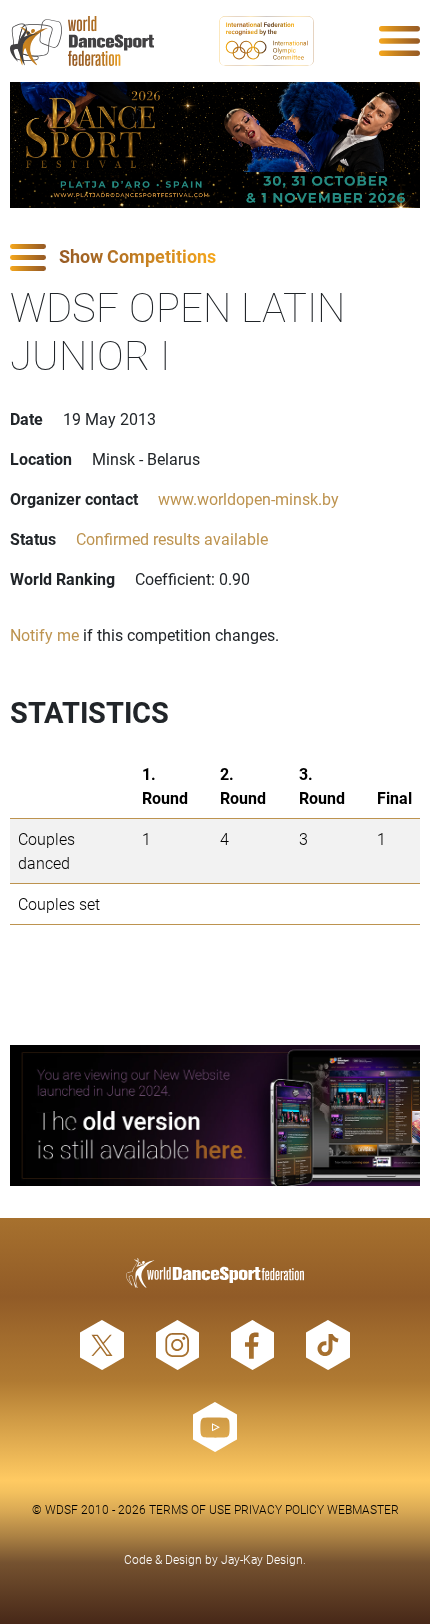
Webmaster (363, 1509)
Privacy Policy (279, 1509)
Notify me (44, 634)
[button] (215, 257)
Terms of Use (190, 1509)
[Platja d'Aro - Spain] (215, 145)
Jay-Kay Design (262, 1559)
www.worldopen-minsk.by (248, 498)
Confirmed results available (172, 538)
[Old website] (215, 1115)
